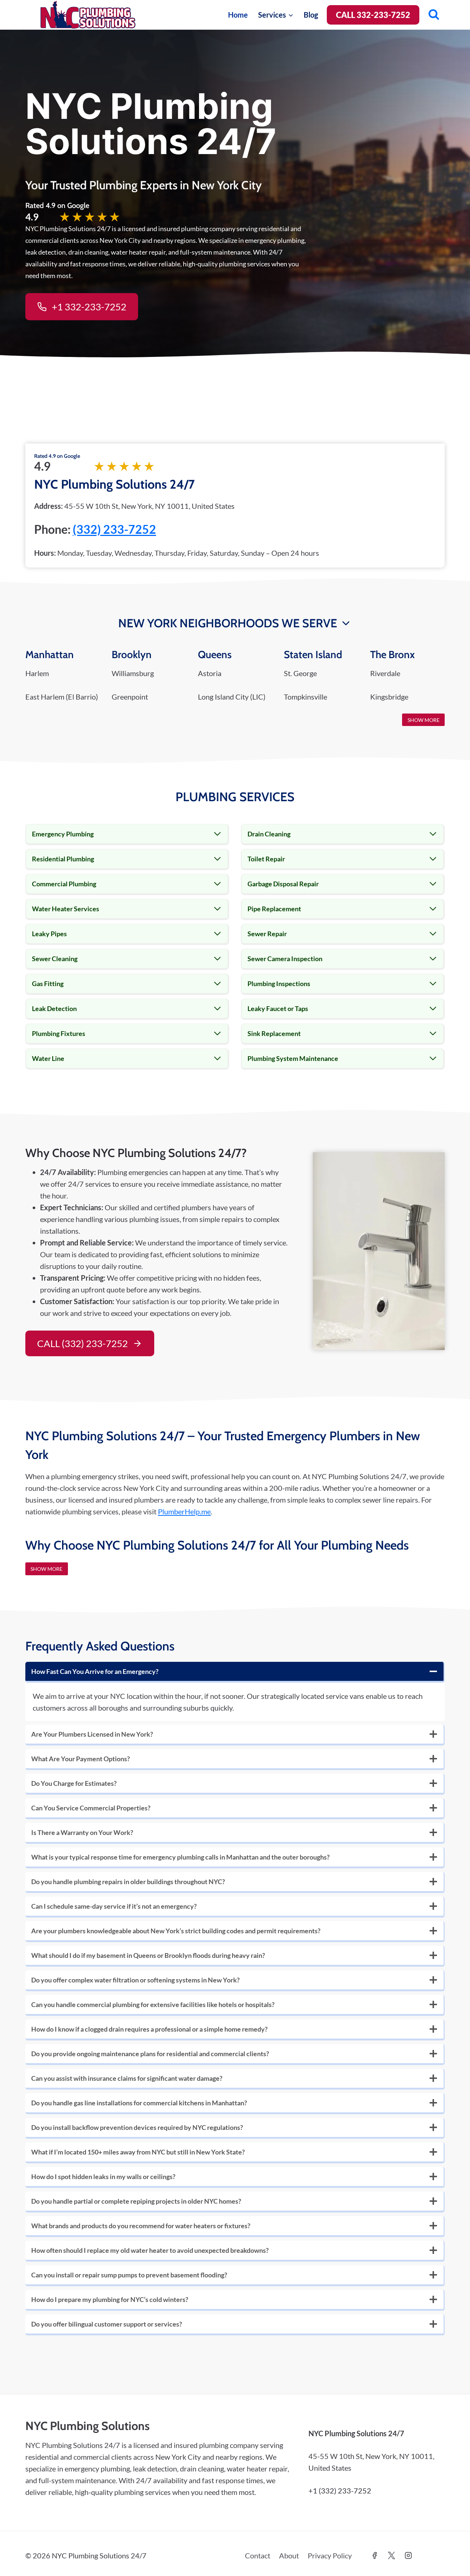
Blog (311, 15)
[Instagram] (408, 2555)
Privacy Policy (330, 2555)
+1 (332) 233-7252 (340, 2491)
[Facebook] (375, 2555)
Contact (258, 2555)
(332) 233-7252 (114, 529)
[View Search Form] (434, 15)
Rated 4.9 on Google (57, 456)
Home (238, 15)
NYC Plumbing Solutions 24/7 (114, 484)
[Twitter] (391, 2555)
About (289, 2555)
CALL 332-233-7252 (373, 15)
